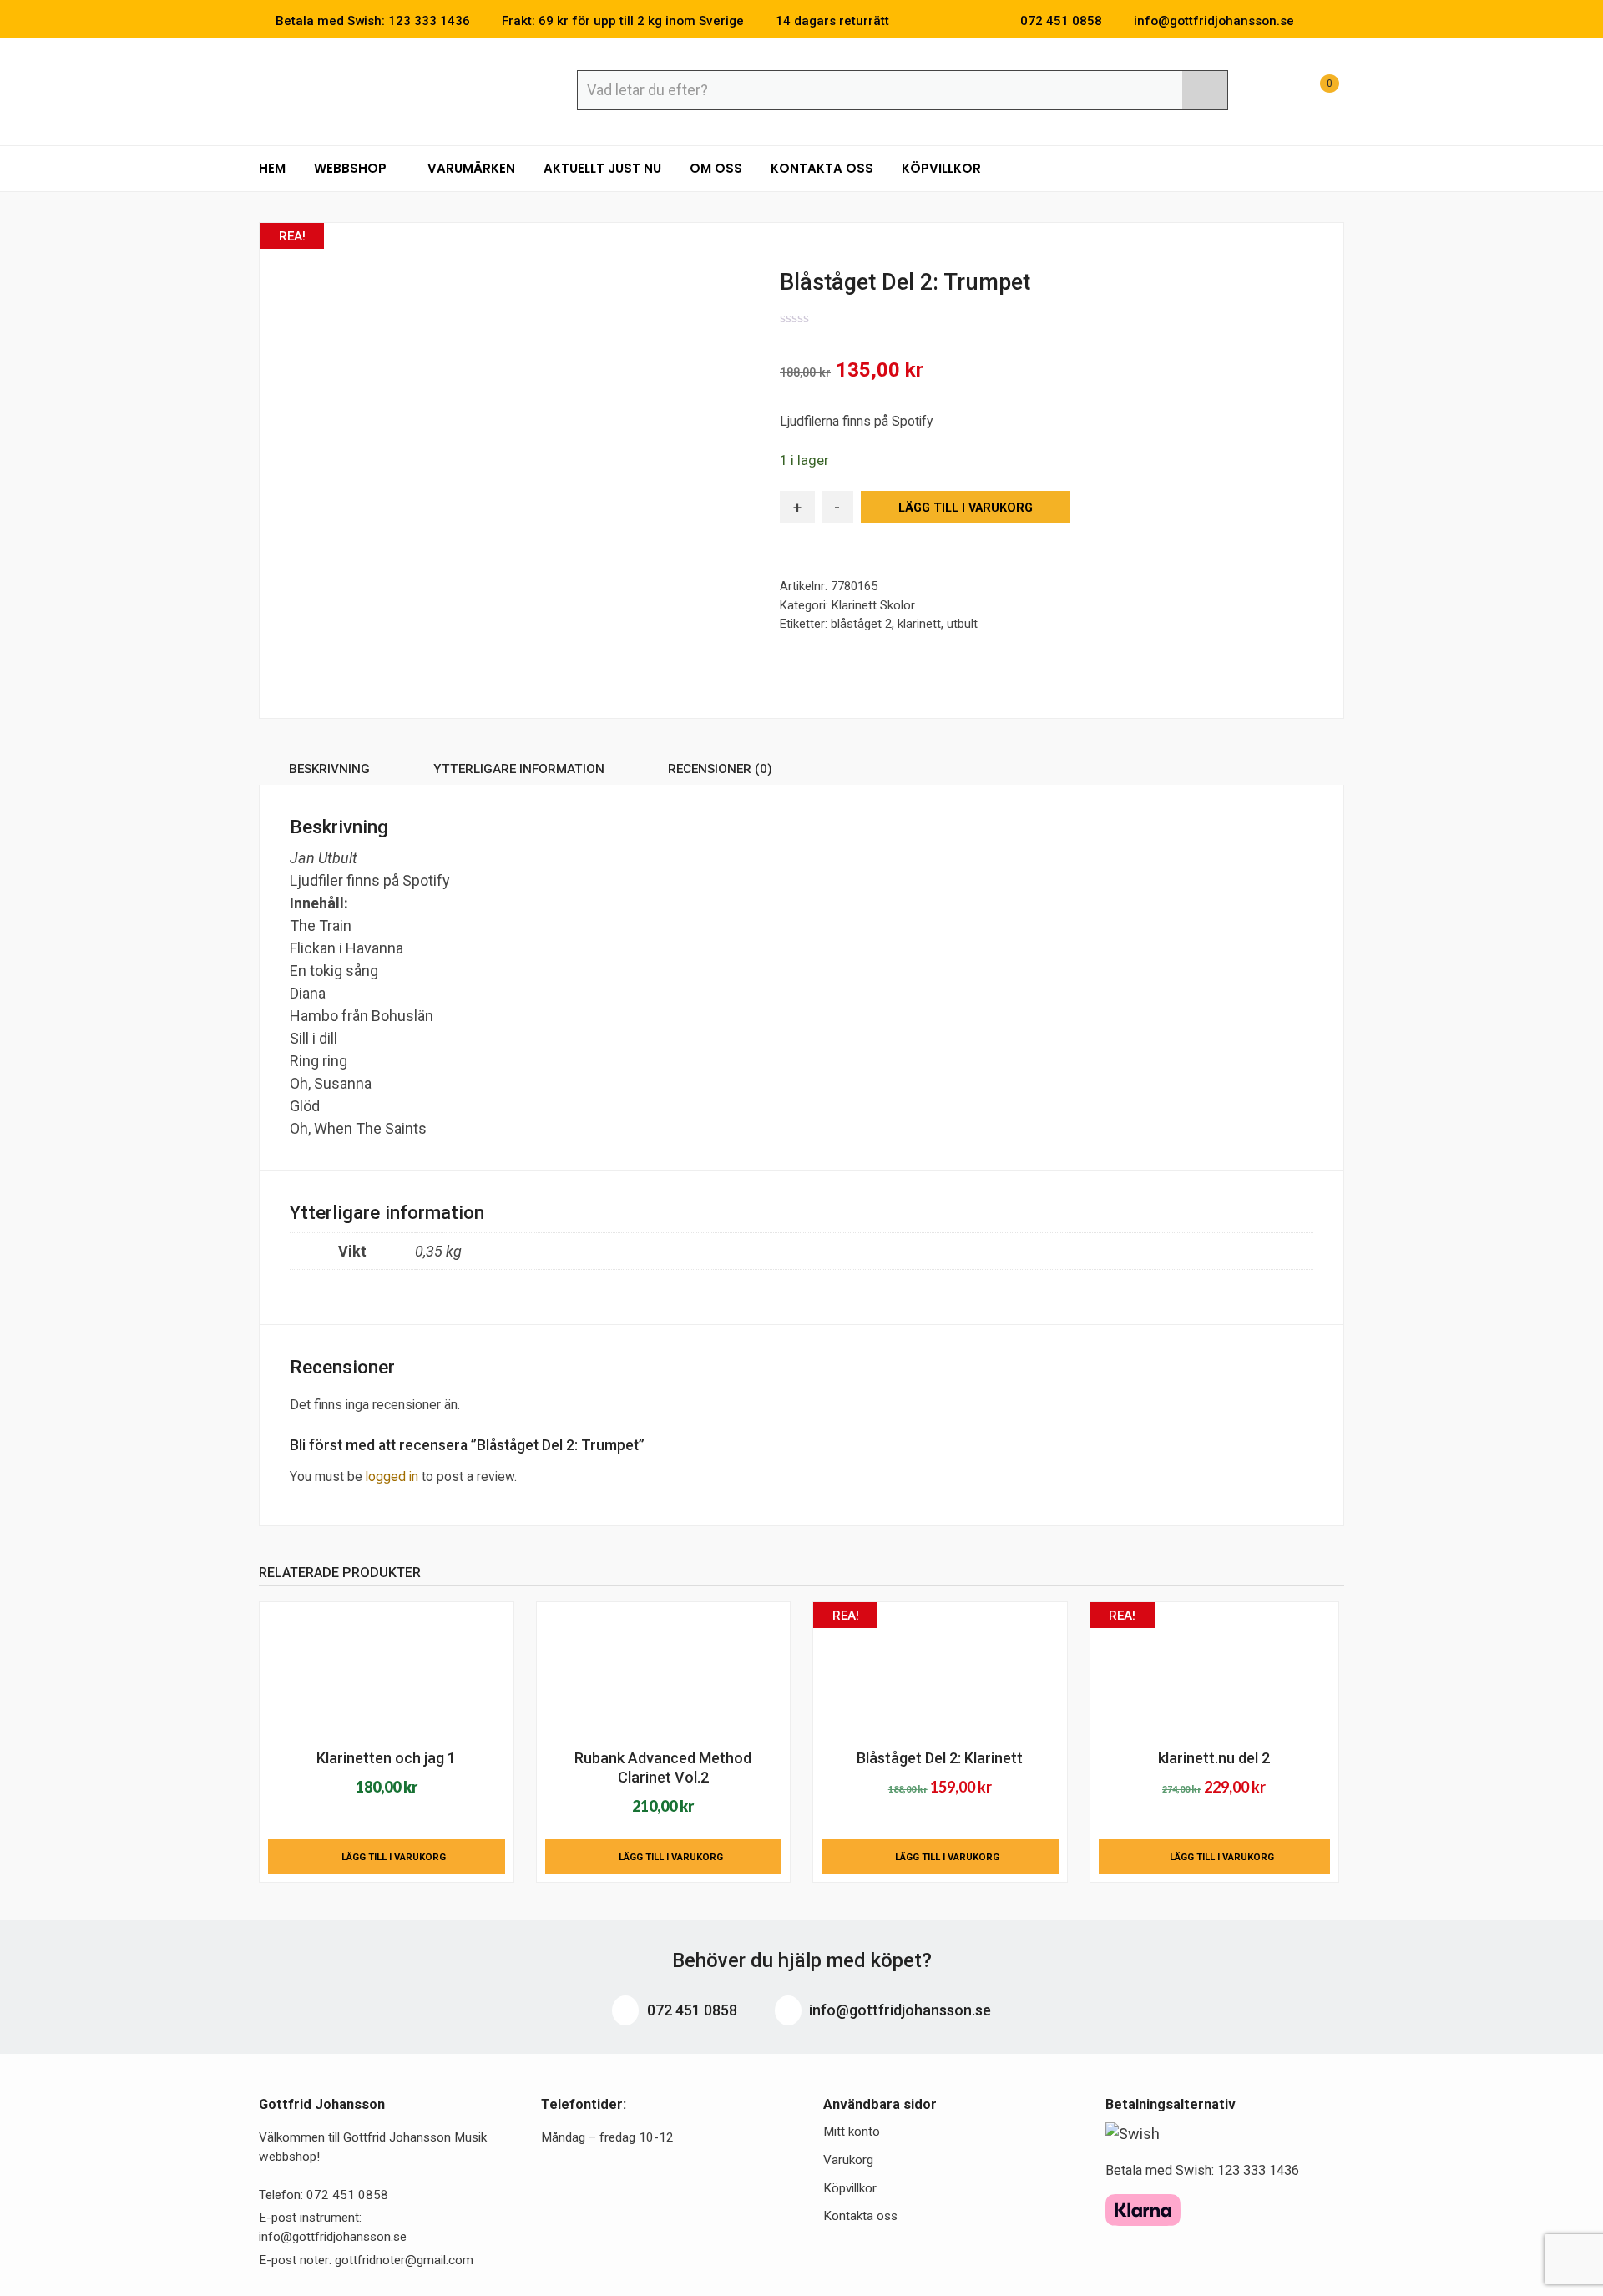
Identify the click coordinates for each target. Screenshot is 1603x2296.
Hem (272, 168)
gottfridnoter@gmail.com (404, 2260)
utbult (962, 624)
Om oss (716, 168)
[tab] (329, 772)
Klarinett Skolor (873, 605)
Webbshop (352, 168)
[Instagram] (1339, 21)
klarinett (919, 624)
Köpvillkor (941, 168)
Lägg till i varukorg (966, 508)
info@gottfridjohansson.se (898, 2010)
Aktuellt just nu (602, 168)
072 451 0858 (690, 2010)
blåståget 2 (861, 624)
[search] (1205, 90)
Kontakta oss (822, 168)
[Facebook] (1314, 21)
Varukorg (848, 2160)
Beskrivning (329, 769)
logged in (392, 1477)
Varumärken (471, 168)
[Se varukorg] (1314, 92)
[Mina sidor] (1273, 92)
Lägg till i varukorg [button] (394, 1857)
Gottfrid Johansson (380, 89)
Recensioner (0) (720, 769)
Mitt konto (852, 2132)
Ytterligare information (519, 769)
